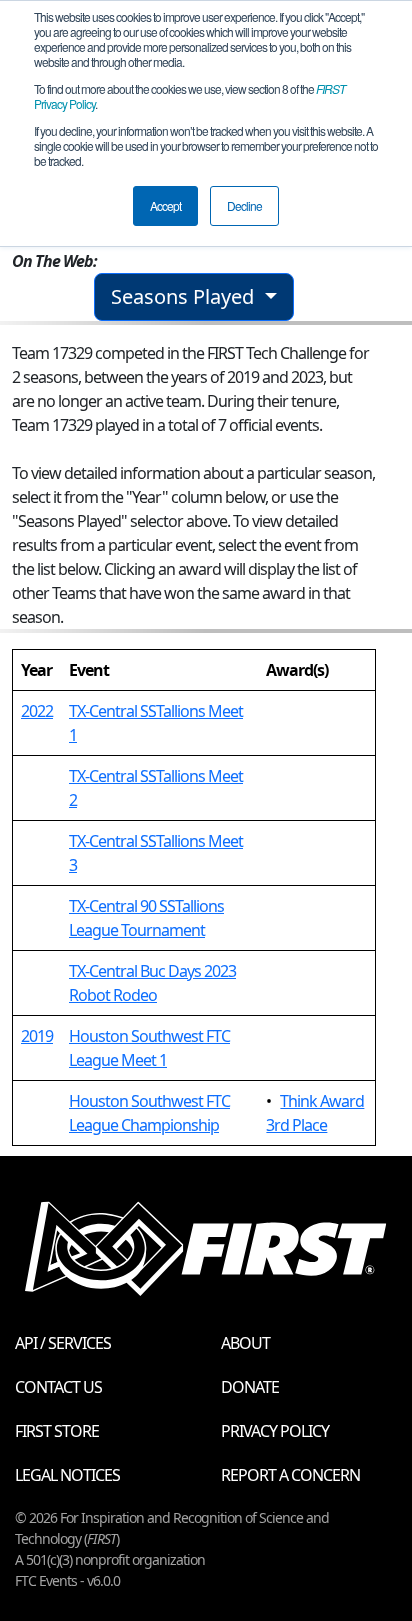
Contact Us (58, 1387)
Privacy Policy (275, 1431)
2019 (37, 1036)
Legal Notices (67, 1475)
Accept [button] (165, 205)
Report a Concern (290, 1475)
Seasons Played (185, 296)
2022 (37, 711)
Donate (250, 1387)
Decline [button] (244, 205)
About (245, 1343)
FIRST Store (57, 1431)
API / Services (63, 1343)
